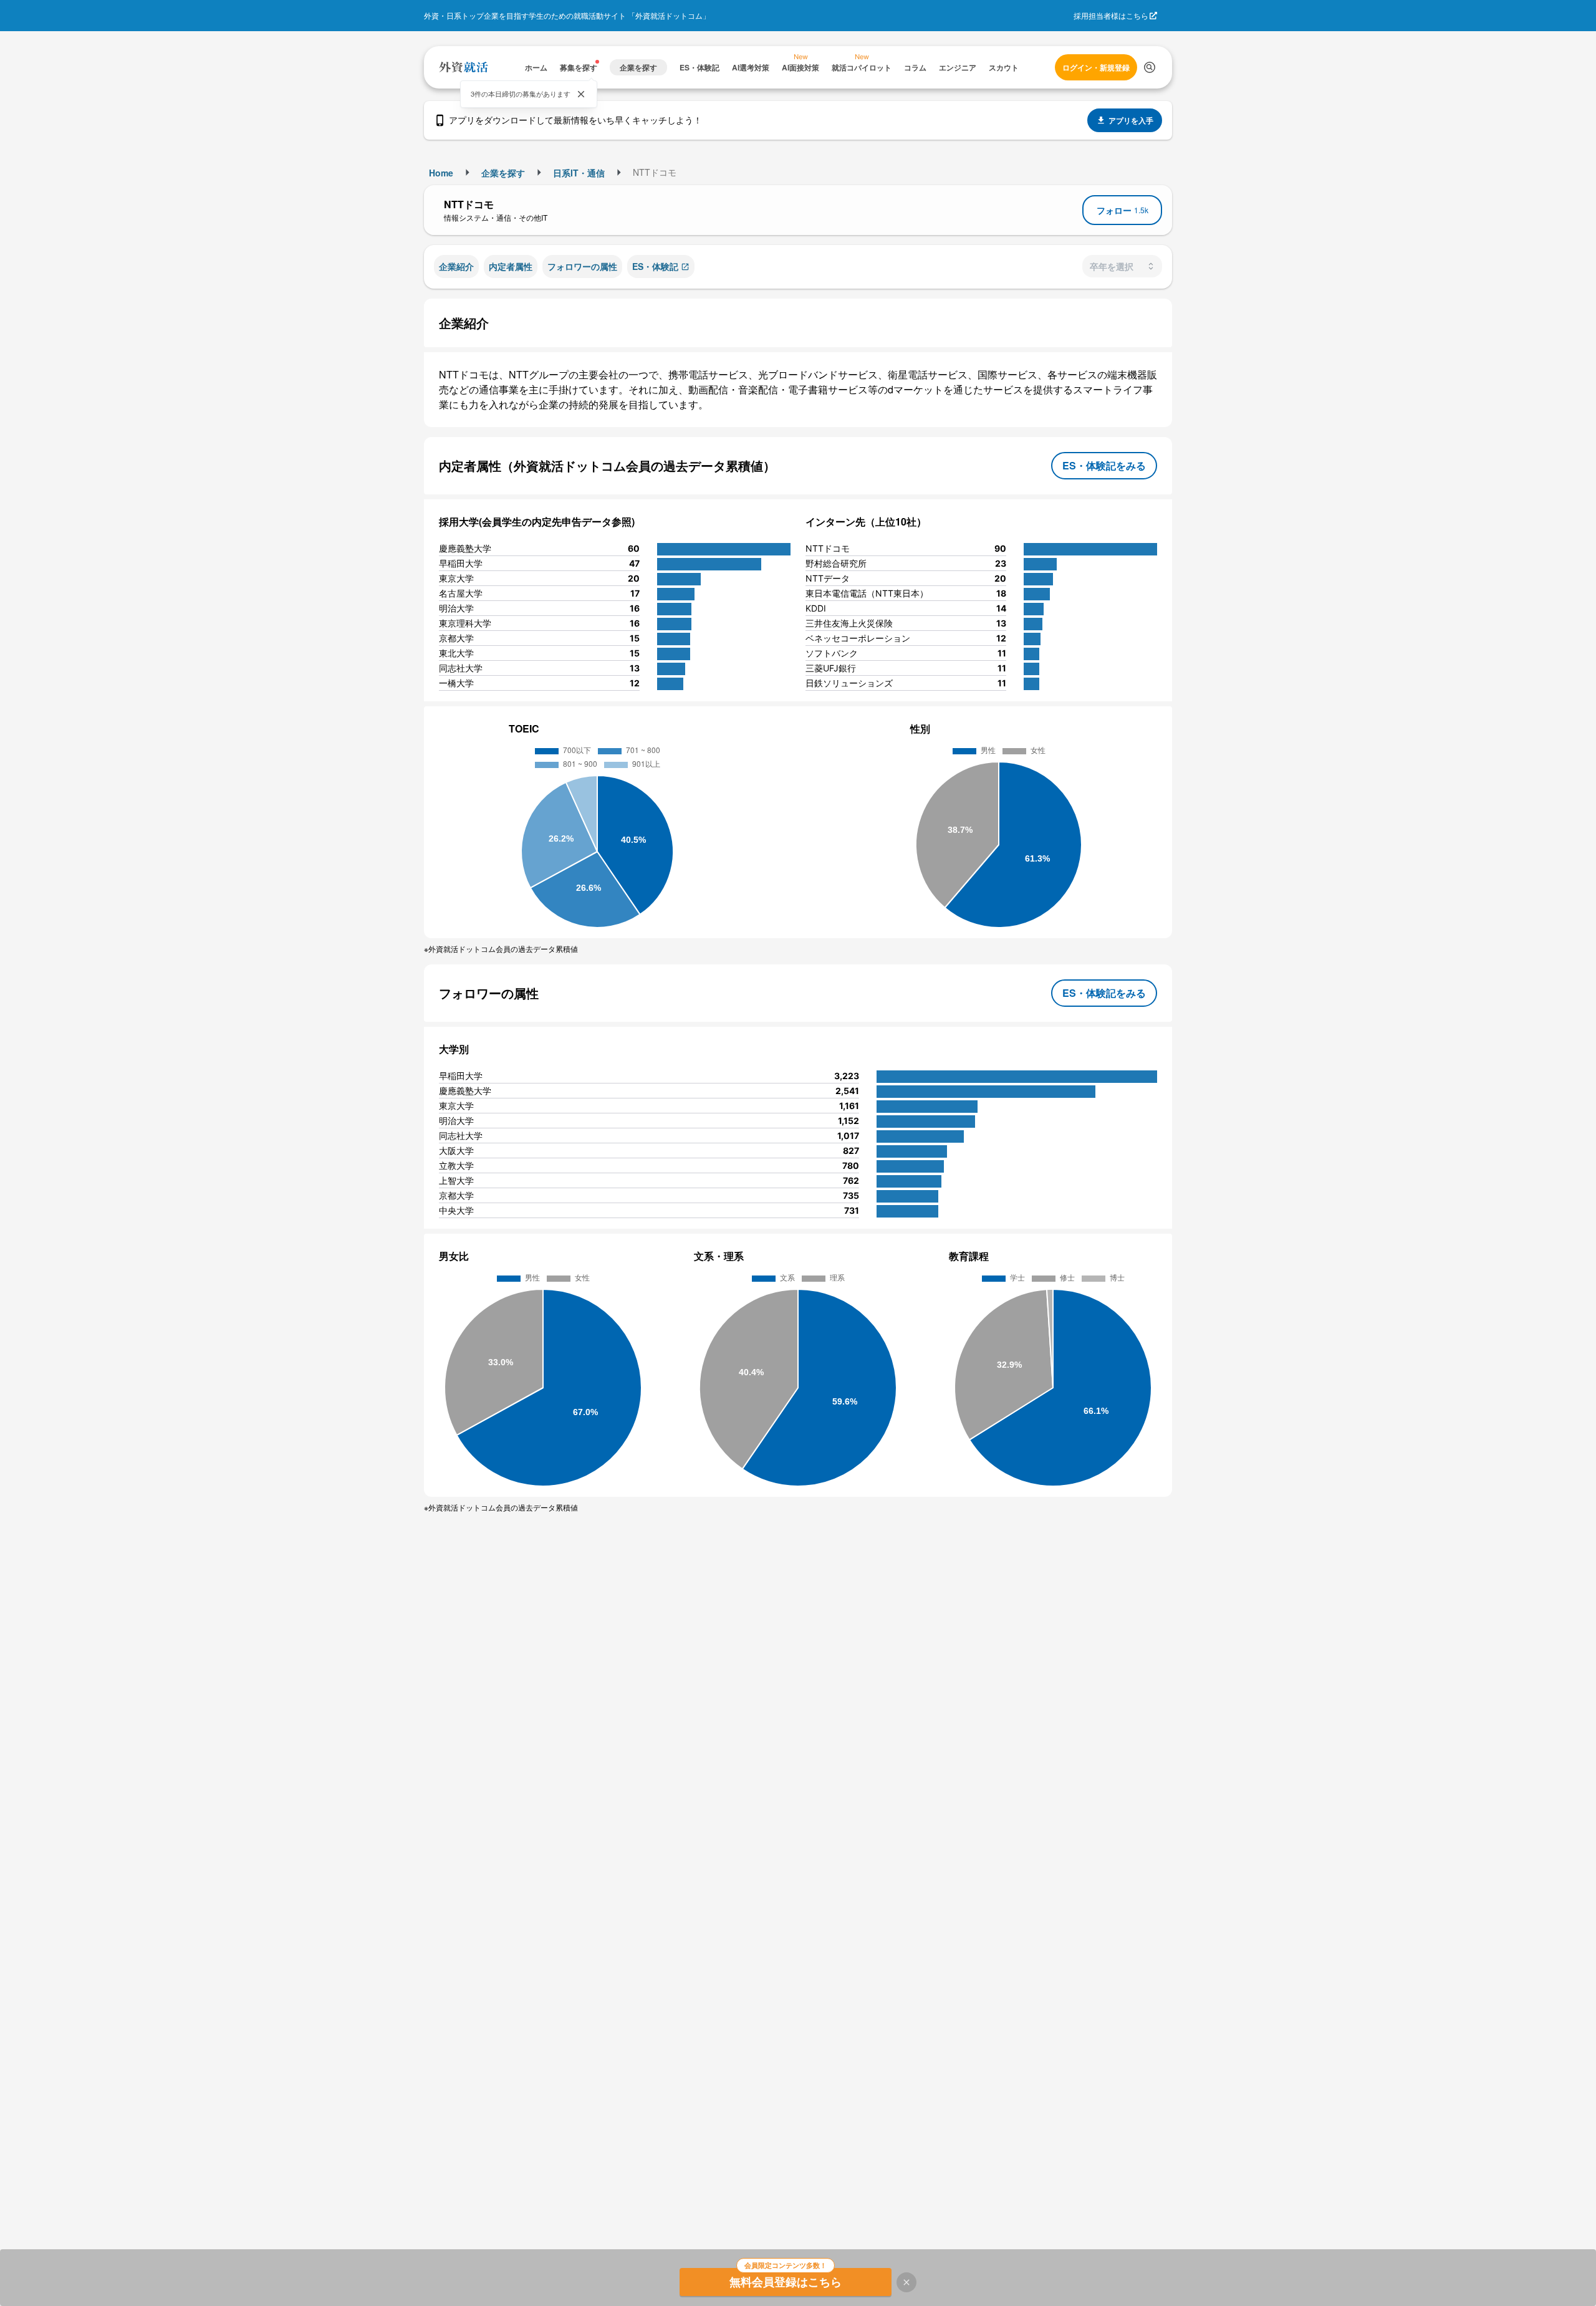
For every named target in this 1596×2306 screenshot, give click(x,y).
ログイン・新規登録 (1096, 67)
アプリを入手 (1131, 120)
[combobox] (1122, 266)
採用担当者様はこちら (1111, 15)
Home (441, 173)
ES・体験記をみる (1104, 465)
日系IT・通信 (579, 173)
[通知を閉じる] (581, 94)
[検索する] (1150, 67)
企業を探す (503, 173)
